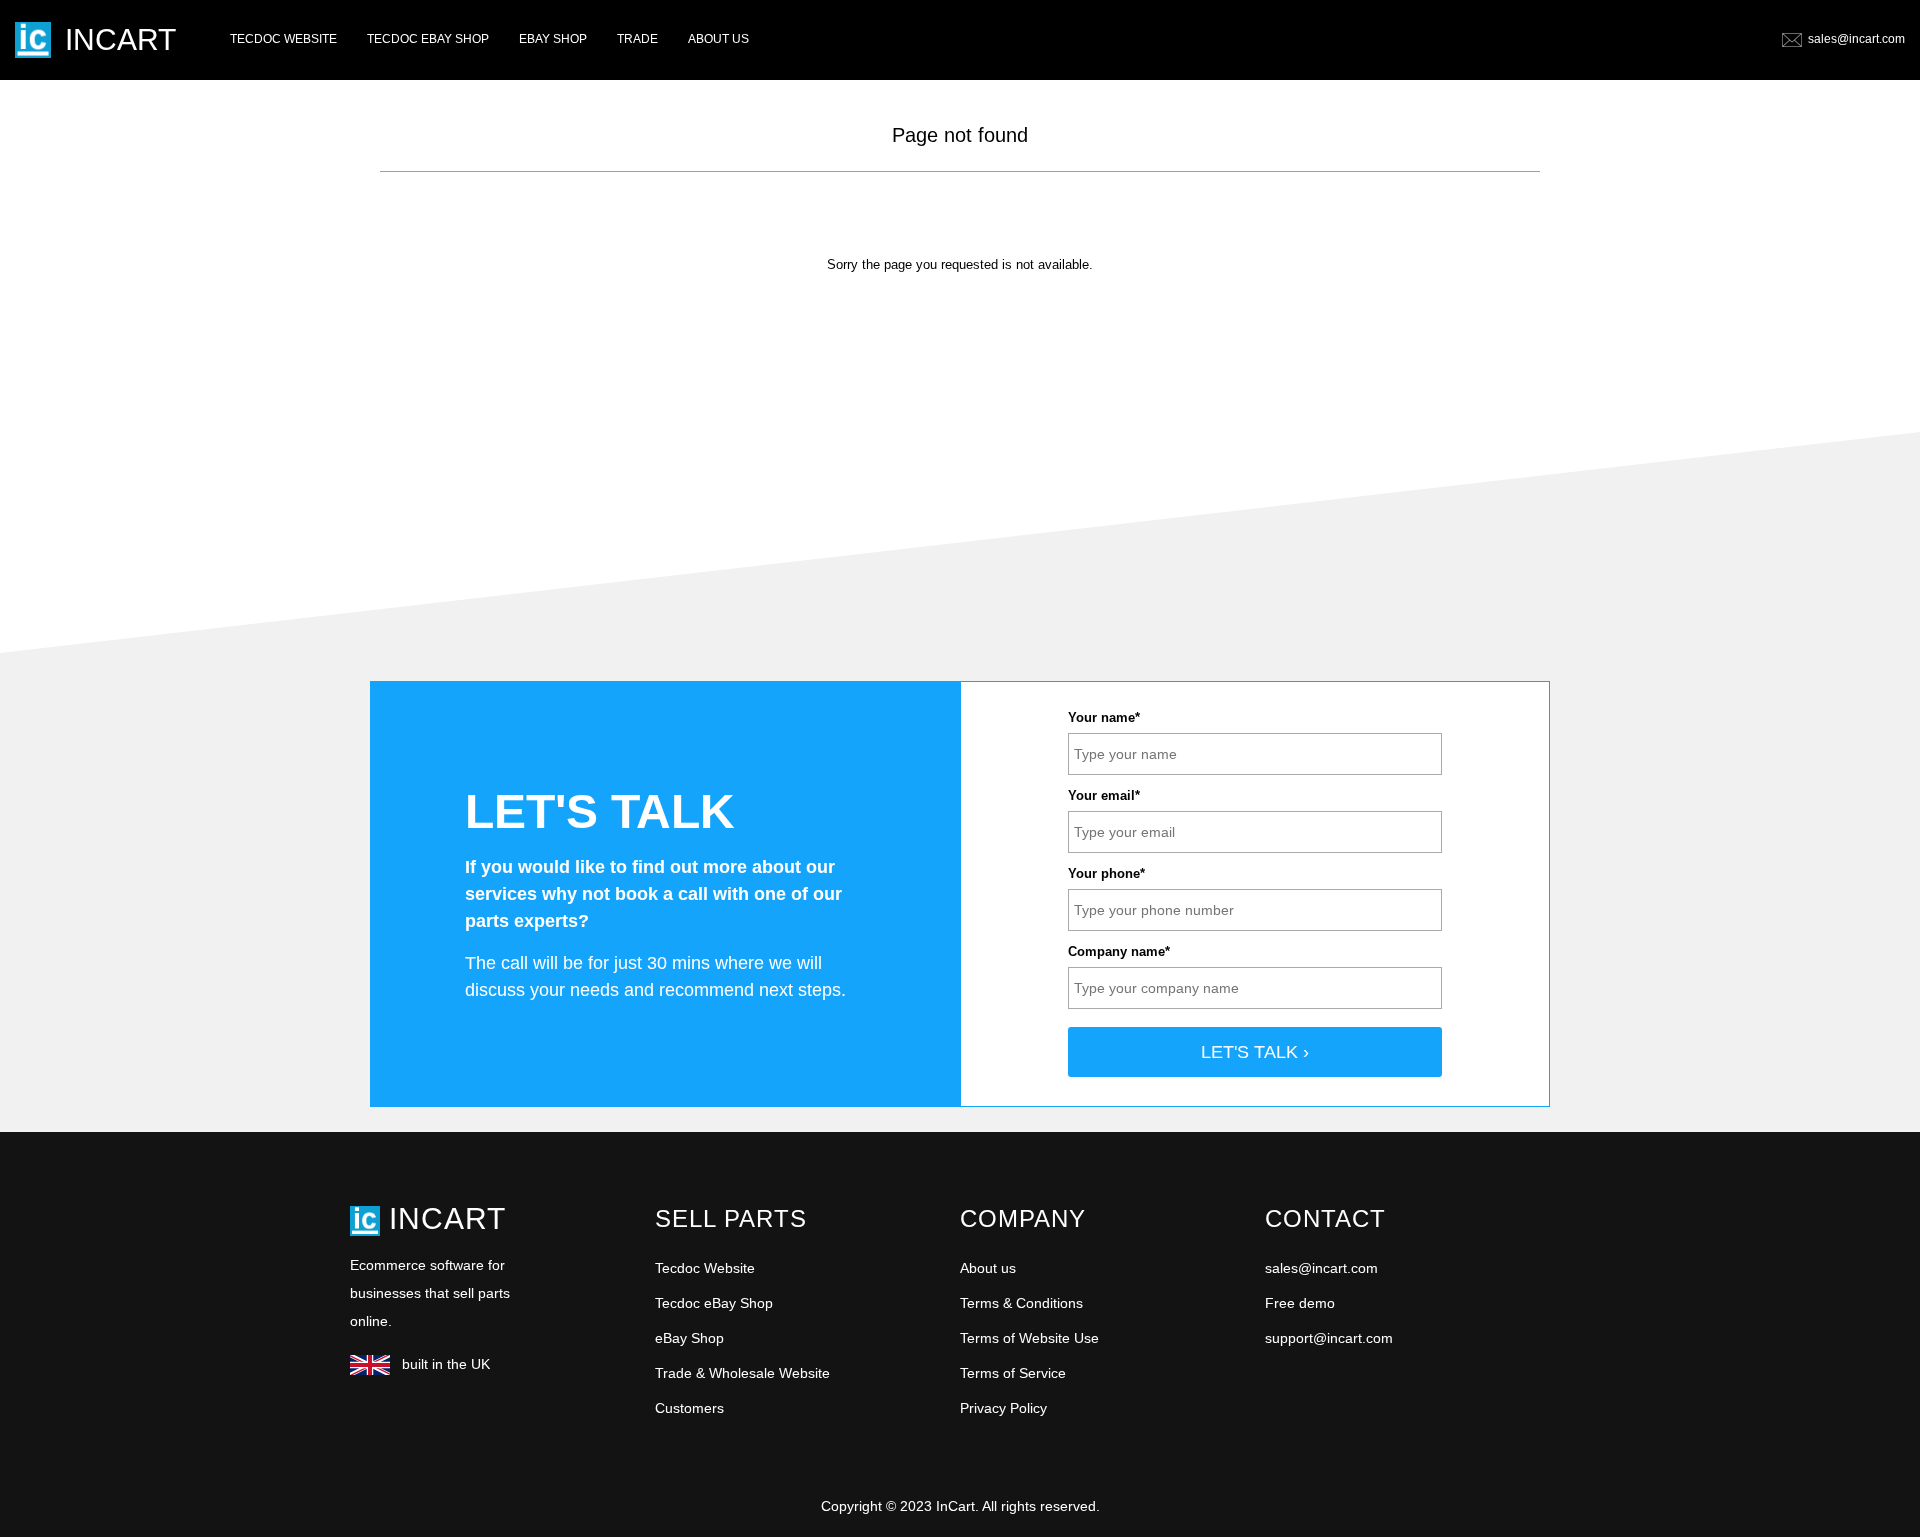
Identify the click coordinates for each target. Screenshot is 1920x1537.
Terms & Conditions (1021, 1303)
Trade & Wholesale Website (742, 1373)
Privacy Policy (1003, 1408)
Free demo (1300, 1303)
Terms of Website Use (1029, 1338)
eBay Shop (689, 1338)
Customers (689, 1408)
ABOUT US (718, 39)
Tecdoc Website (705, 1268)
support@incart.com (1329, 1338)
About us (988, 1268)
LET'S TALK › (1255, 1052)
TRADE (637, 39)
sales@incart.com (1856, 39)
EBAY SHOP (553, 39)
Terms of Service (1013, 1373)
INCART (120, 39)
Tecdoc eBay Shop (714, 1303)
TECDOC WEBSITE (283, 39)
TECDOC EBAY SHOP (428, 39)
